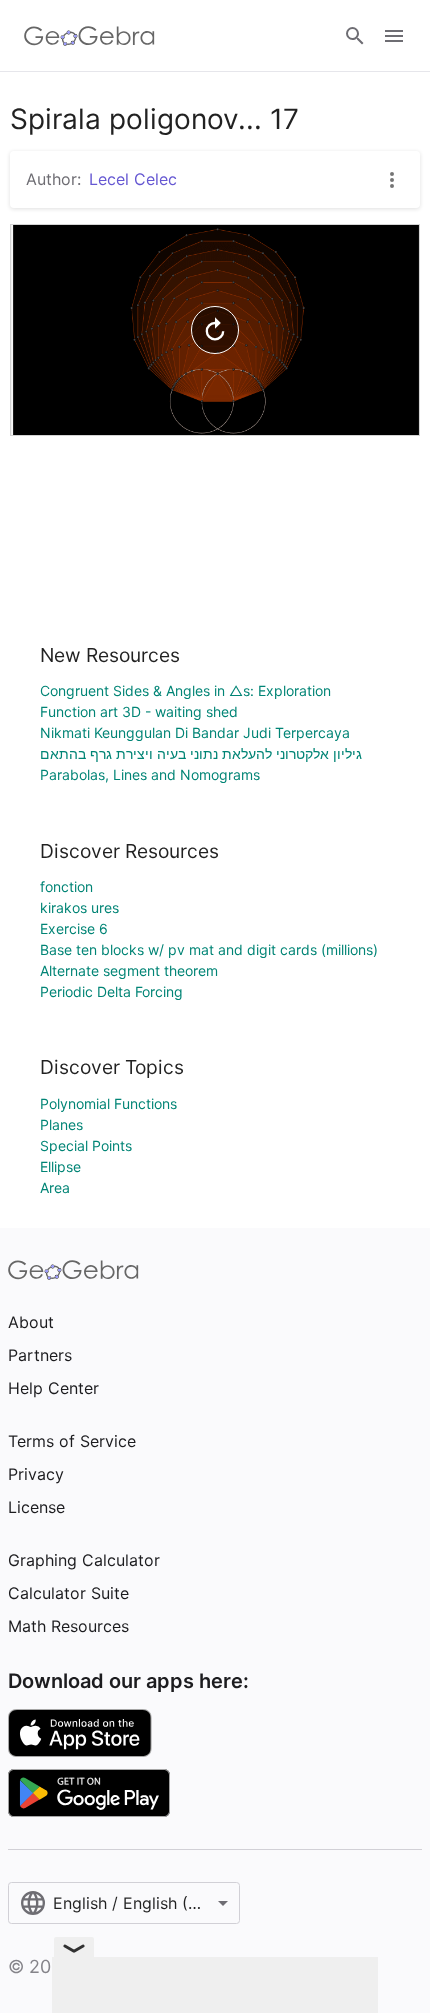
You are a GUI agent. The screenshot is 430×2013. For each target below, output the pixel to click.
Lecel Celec (133, 179)
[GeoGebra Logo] (89, 36)
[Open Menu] (394, 36)
